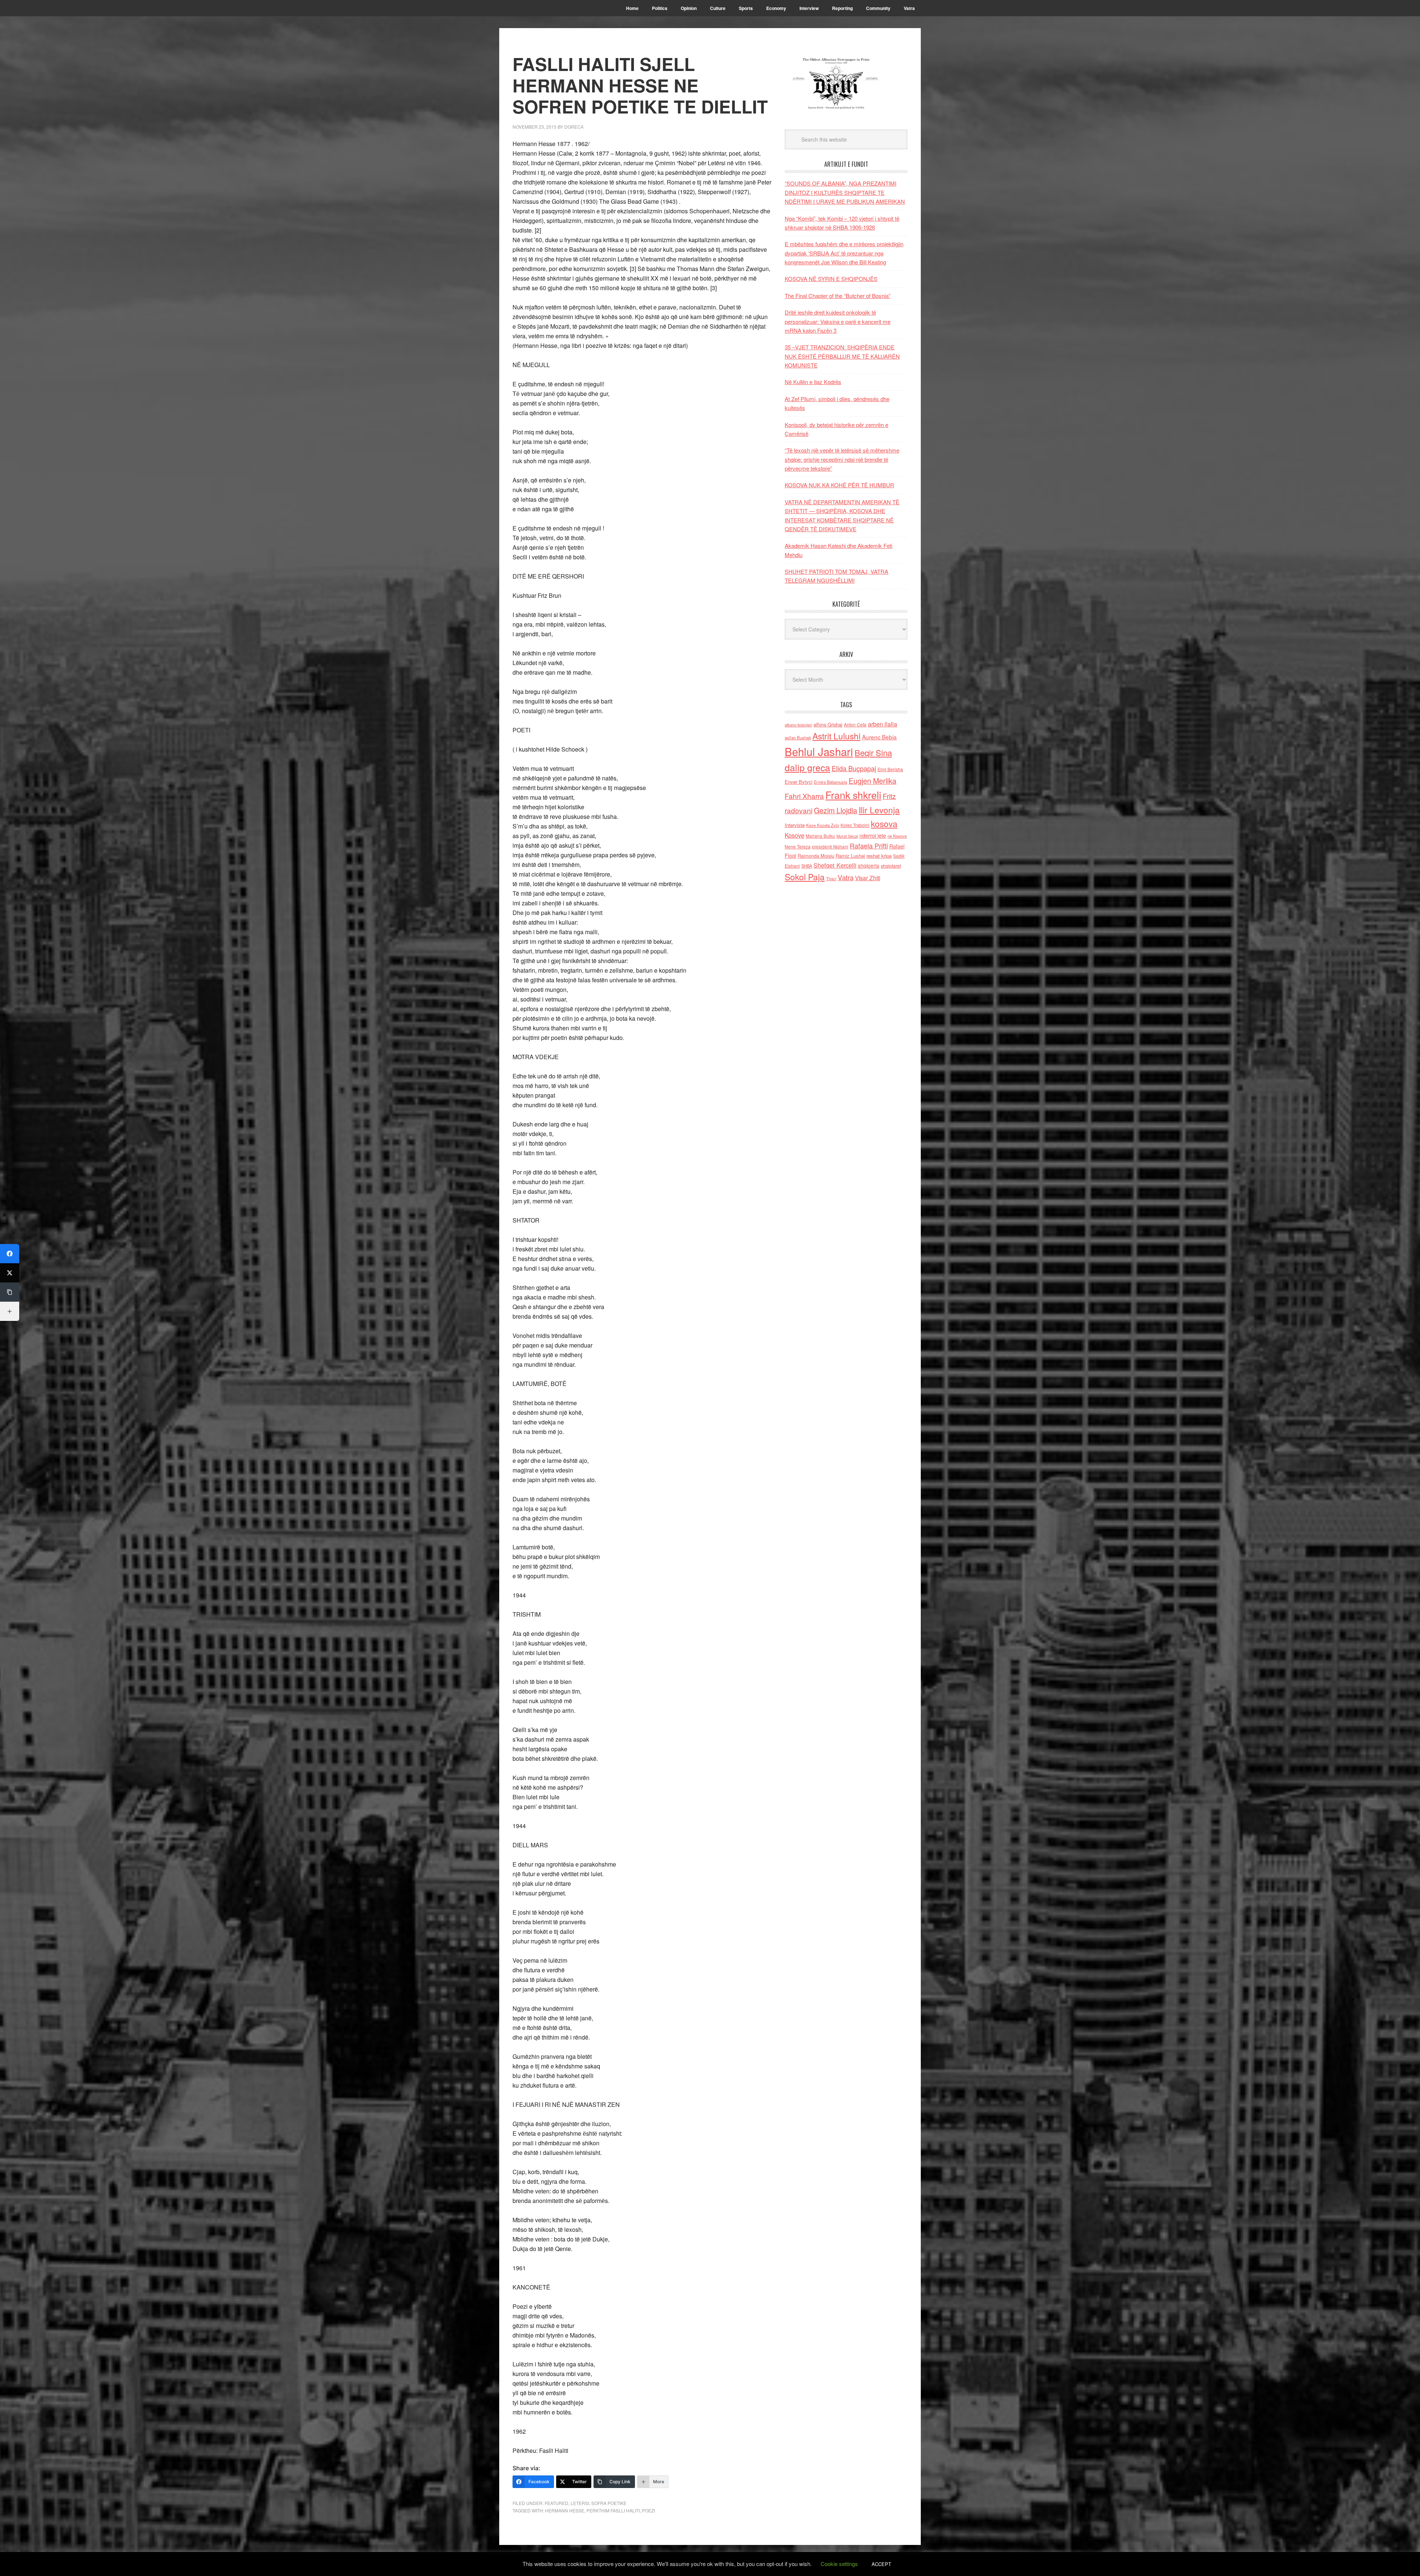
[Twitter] (10, 1273)
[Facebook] (10, 1254)
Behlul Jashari (819, 751)
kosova (884, 823)
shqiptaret (891, 866)
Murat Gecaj (847, 836)
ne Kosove (897, 836)
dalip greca (807, 767)
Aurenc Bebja (879, 737)
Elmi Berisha (890, 769)
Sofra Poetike (609, 2503)
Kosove (794, 835)
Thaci (831, 878)
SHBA (807, 866)
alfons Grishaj (828, 724)
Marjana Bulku (820, 836)
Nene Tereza (798, 846)
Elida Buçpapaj (854, 768)
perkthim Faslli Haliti (613, 2510)
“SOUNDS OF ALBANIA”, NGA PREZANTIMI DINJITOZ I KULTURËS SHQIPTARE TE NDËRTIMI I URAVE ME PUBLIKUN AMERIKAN (845, 192)
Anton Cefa (855, 724)
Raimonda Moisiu (816, 856)
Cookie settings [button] (839, 2564)
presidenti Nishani (830, 847)
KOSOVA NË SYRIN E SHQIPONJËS (831, 279)
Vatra (846, 877)
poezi (648, 2510)
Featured (557, 2503)
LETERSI (580, 2503)
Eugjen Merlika (873, 781)
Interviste (795, 825)
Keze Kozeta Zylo (823, 825)
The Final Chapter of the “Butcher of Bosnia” (838, 296)
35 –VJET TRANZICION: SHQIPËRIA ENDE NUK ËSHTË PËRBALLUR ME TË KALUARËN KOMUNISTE (842, 356)
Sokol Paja (805, 877)
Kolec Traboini (855, 825)
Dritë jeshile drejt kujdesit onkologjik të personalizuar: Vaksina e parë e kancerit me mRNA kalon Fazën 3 (838, 321)
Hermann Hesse (565, 2510)
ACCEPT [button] (881, 2564)
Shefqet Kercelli (835, 865)
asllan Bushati (798, 738)
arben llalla (883, 724)
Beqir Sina (873, 753)
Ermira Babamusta (831, 782)
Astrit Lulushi (836, 736)
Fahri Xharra (804, 796)
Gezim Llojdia (836, 810)
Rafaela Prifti (869, 845)
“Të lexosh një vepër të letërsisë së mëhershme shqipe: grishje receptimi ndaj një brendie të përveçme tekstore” (842, 459)
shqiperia (869, 865)
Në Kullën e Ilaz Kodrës (813, 382)
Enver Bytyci (799, 782)
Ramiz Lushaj (850, 856)
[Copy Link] (10, 1292)
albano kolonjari (798, 725)
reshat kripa (879, 856)
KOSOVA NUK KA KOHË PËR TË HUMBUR (839, 485)
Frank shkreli (853, 795)
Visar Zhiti (868, 878)
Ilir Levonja (879, 810)
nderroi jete (873, 835)
